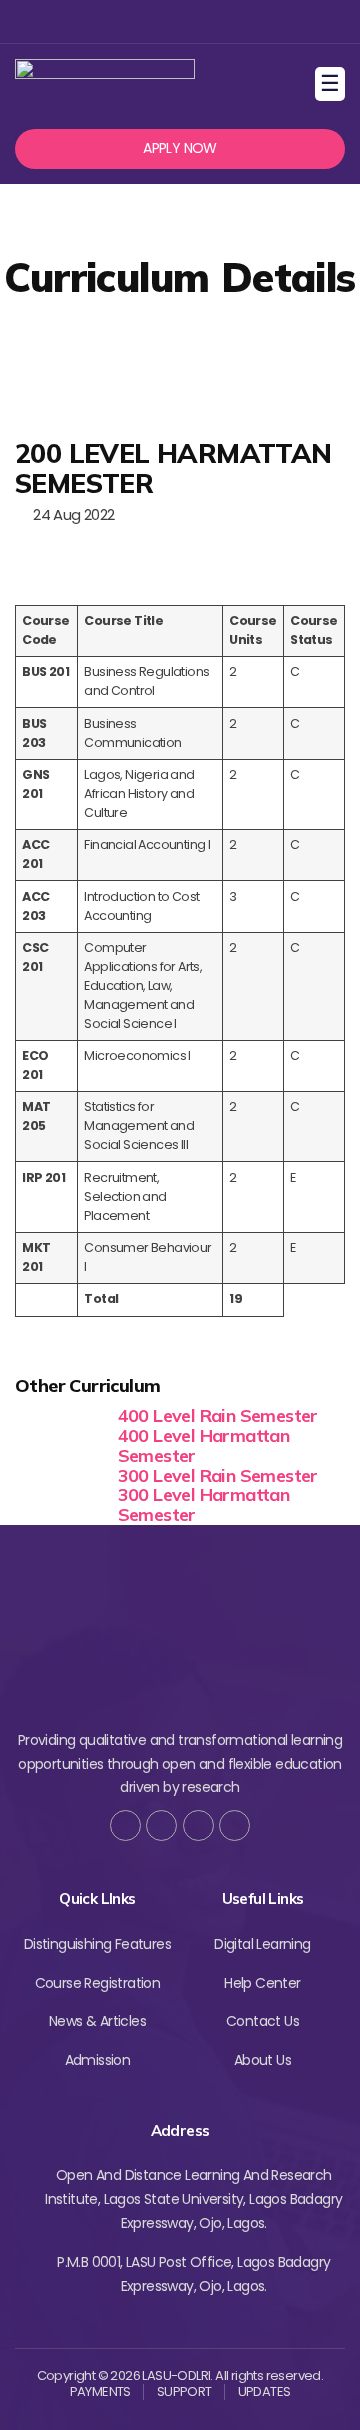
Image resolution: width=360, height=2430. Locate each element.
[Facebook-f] (125, 1825)
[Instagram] (177, 21)
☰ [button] (332, 83)
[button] (180, 149)
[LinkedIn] (234, 1825)
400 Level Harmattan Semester (204, 1445)
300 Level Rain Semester (218, 1475)
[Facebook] (112, 21)
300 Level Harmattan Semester (204, 1504)
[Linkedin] (210, 21)
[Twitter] (145, 21)
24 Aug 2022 (70, 514)
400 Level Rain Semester (218, 1415)
